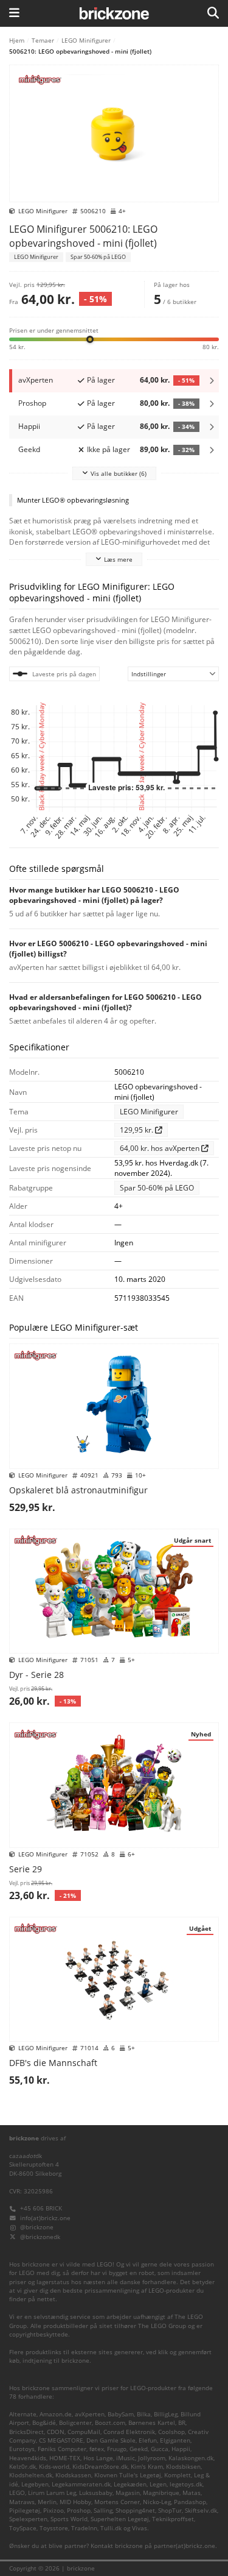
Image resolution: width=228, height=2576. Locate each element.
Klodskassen (73, 2475)
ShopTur (170, 2511)
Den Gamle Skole (111, 2440)
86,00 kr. (167, 426)
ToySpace (23, 2528)
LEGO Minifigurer (86, 40)
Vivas (140, 2528)
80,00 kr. (167, 403)
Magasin (128, 2493)
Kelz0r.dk (22, 2467)
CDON (56, 2432)
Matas (192, 2493)
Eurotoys (22, 2449)
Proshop (79, 2511)
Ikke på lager (109, 449)
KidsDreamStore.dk (100, 2467)
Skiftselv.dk (201, 2511)
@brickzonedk (40, 2237)
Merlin (47, 2502)
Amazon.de (56, 2414)
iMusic (126, 2458)
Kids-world (54, 2467)
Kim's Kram (147, 2467)
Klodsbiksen (183, 2467)
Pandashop (190, 2502)
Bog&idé (44, 2423)
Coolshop (171, 2432)
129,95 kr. (137, 1130)
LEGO (17, 2493)
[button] (114, 338)
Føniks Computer (62, 2449)
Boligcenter (75, 2423)
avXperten (90, 2414)
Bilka (144, 2414)
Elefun (148, 2440)
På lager (101, 380)
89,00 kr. (167, 449)
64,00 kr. (167, 380)
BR (182, 2423)
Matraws (22, 2502)
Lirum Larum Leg (52, 2493)
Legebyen (35, 2484)
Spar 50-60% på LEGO (98, 257)
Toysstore (54, 2528)
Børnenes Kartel (152, 2423)
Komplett (178, 2475)
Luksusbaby (96, 2493)
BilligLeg (166, 2414)
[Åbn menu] (14, 13)
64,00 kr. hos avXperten (161, 1148)
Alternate (23, 2414)
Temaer (43, 40)
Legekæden (130, 2484)
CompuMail (84, 2432)
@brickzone (37, 2227)
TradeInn (84, 2528)
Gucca (160, 2449)
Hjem (17, 40)
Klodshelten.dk (31, 2475)
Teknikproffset (173, 2519)
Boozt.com (110, 2423)
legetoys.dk (186, 2484)
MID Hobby (75, 2502)
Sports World (69, 2519)
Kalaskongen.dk (191, 2458)
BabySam (121, 2414)
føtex (97, 2449)
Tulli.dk (111, 2528)
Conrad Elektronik (129, 2432)
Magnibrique (161, 2493)
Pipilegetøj (25, 2511)
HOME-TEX (65, 2458)
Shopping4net (135, 2511)
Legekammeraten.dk (81, 2484)
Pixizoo (54, 2511)
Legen (158, 2484)
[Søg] (213, 13)
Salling (103, 2511)
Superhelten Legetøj (120, 2519)
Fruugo (117, 2449)
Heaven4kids (28, 2458)
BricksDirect (26, 2432)
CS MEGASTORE (61, 2440)
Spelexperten (28, 2519)
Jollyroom (152, 2458)
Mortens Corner (117, 2502)
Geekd (139, 2449)
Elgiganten (175, 2440)
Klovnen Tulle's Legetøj (128, 2475)
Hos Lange (98, 2458)
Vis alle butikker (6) (119, 473)
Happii (181, 2449)
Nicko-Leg (157, 2502)
